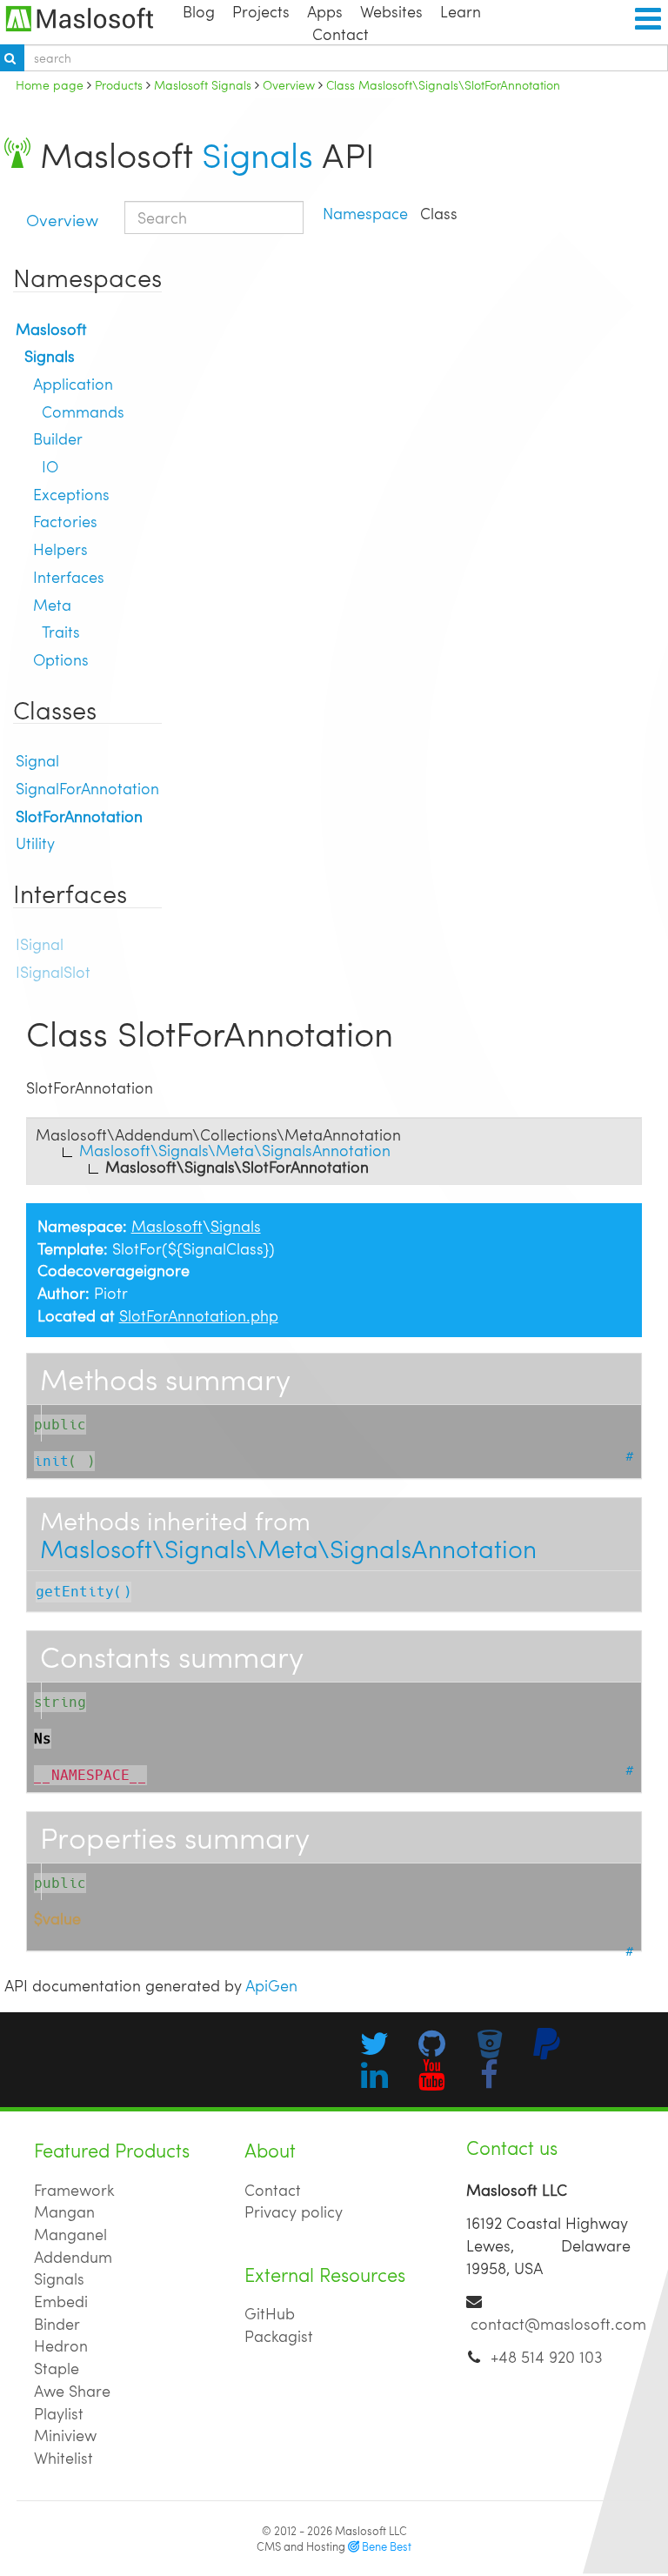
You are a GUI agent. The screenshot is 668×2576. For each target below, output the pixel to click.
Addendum (73, 2256)
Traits (61, 631)
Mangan (64, 2211)
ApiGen (271, 1985)
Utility (35, 843)
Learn (461, 11)
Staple (57, 2368)
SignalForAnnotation (87, 788)
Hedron (61, 2345)
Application (73, 383)
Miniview (65, 2435)
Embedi (61, 2301)
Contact (341, 33)
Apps (325, 11)
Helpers (60, 549)
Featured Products (112, 2150)
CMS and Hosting (334, 2546)
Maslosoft (51, 328)
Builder (58, 438)
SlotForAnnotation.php (199, 1315)
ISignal (40, 943)
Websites (391, 11)
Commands (83, 411)
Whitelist (63, 2457)
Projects (261, 11)
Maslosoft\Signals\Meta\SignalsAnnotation (288, 1548)
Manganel (70, 2234)
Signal (37, 760)
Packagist (279, 2335)
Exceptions (71, 494)
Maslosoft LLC (371, 2531)
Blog (199, 11)
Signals (257, 154)
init (51, 1461)
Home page (50, 84)
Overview (62, 219)
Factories (65, 521)
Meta (52, 604)
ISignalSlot (53, 971)
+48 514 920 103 (547, 2356)
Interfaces (69, 576)
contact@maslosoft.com (558, 2323)
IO (50, 466)
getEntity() (83, 1592)
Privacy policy (294, 2211)
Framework (74, 2189)
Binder (57, 2323)
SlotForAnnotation (79, 816)
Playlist (59, 2413)
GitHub (270, 2313)
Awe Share (72, 2390)
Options (61, 659)
